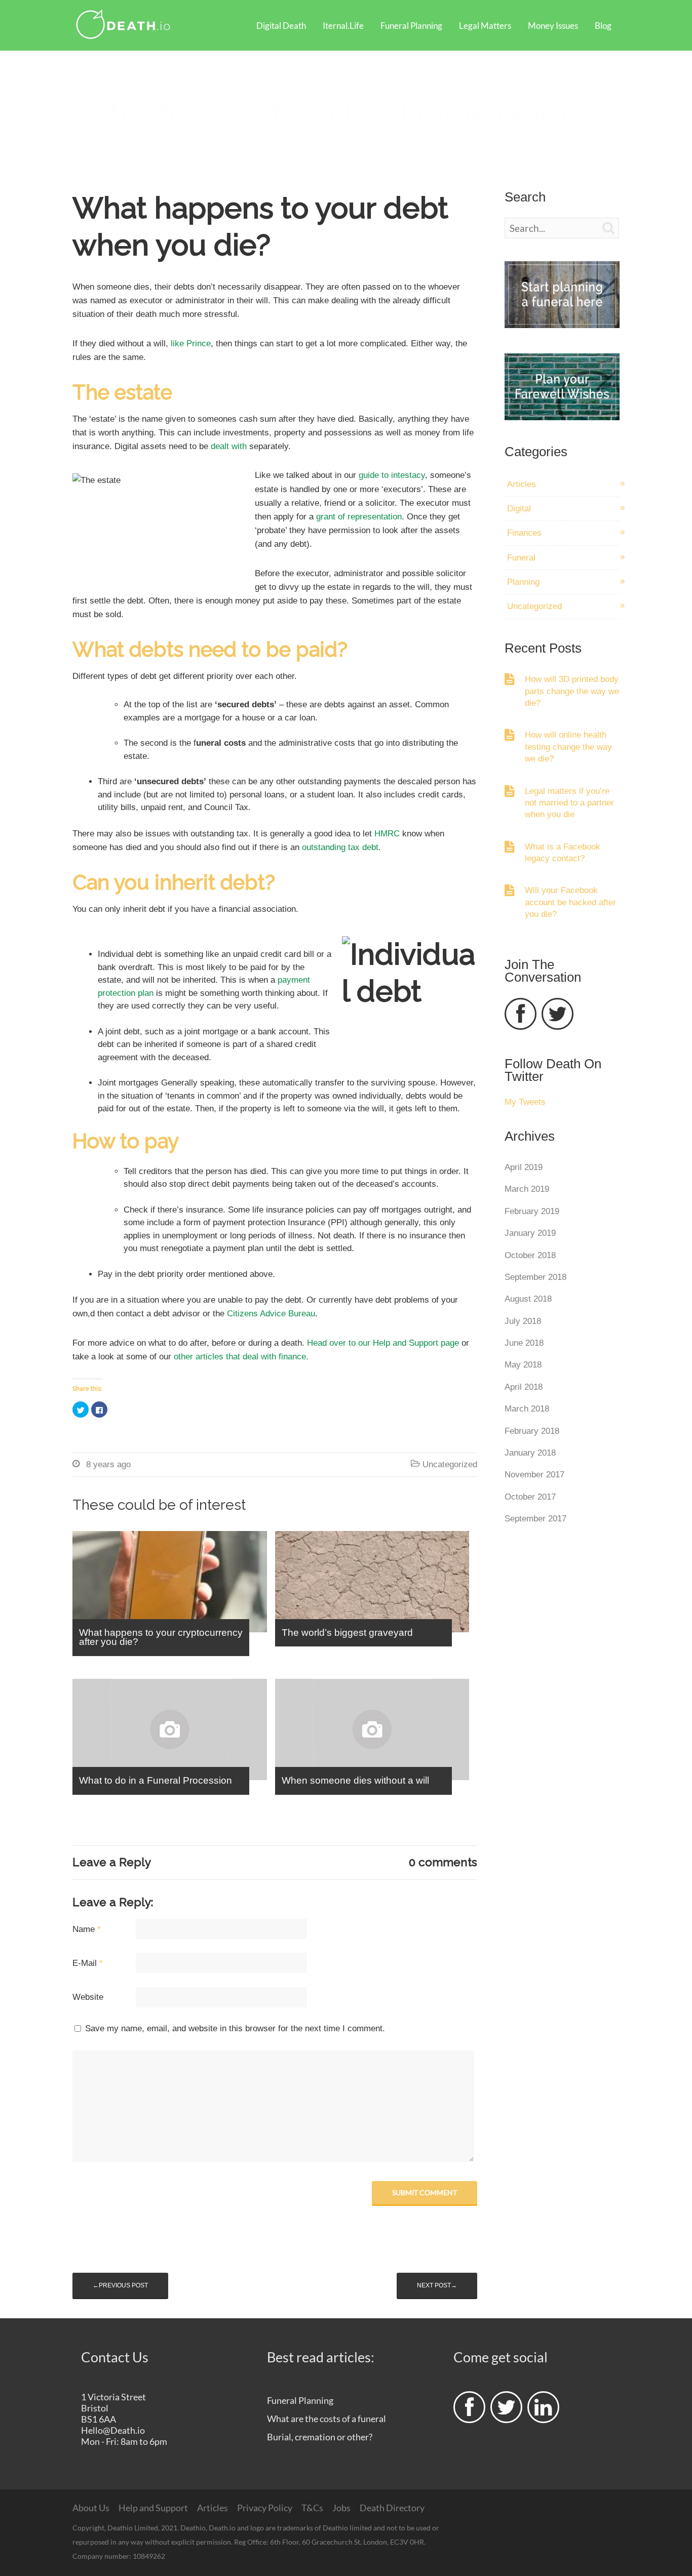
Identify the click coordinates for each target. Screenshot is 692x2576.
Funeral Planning (411, 26)
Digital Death (281, 26)
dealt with (230, 446)
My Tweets (525, 1102)
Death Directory (392, 2508)
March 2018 (527, 1409)
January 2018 (530, 1453)
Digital (519, 509)
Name (87, 1929)
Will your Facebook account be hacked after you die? (570, 902)
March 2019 (527, 1189)
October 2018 (530, 1255)
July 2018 (523, 1321)
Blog (603, 26)
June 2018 (524, 1343)
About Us (91, 2508)
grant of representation (359, 517)
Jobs (341, 2508)
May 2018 (523, 1365)
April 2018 (524, 1387)
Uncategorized (450, 1464)
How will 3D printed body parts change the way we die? (572, 691)
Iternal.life (343, 26)
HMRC (387, 834)
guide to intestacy (392, 475)
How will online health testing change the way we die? (568, 747)
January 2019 (530, 1233)
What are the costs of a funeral (326, 2419)
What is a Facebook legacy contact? (563, 853)
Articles (522, 484)
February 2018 (532, 1431)
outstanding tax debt (340, 847)
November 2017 (534, 1475)
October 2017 (530, 1497)
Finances (524, 533)
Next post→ (437, 2285)
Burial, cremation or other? (320, 2437)
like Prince (191, 344)
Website (88, 1997)
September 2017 (535, 1519)
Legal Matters (485, 26)
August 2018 (528, 1299)
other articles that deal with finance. (242, 1357)
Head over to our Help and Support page (383, 1343)
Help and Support (153, 2508)
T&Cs (312, 2508)
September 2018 (535, 1277)
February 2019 (532, 1211)
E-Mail (88, 1963)
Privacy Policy (265, 2508)
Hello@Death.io (113, 2430)
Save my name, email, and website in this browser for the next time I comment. (235, 2028)
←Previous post (120, 2285)
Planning (523, 582)
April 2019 (524, 1167)
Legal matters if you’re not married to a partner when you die (569, 803)
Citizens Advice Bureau (271, 1314)
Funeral (521, 558)
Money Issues (553, 26)
